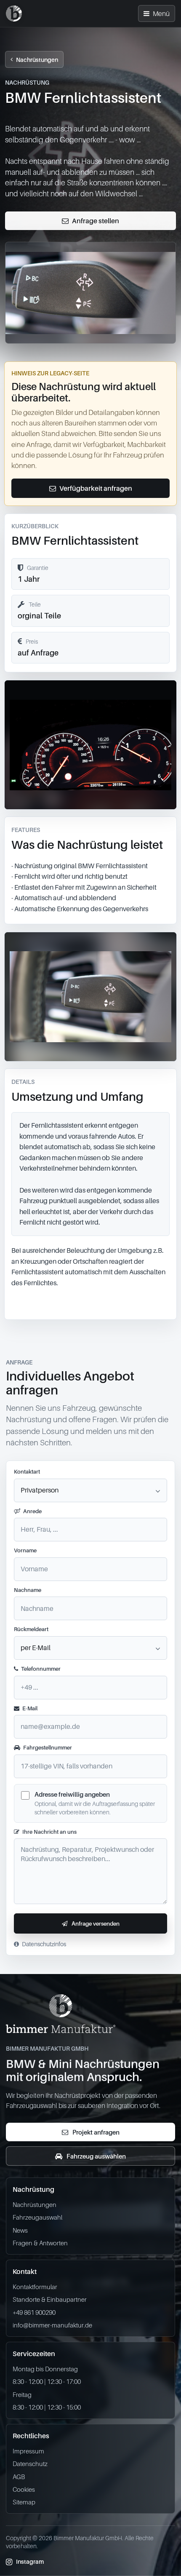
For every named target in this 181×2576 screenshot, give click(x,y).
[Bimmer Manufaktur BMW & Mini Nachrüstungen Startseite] (14, 13)
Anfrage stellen (96, 221)
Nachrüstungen (37, 60)
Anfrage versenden (96, 1923)
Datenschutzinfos (44, 1944)
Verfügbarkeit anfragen (96, 488)
